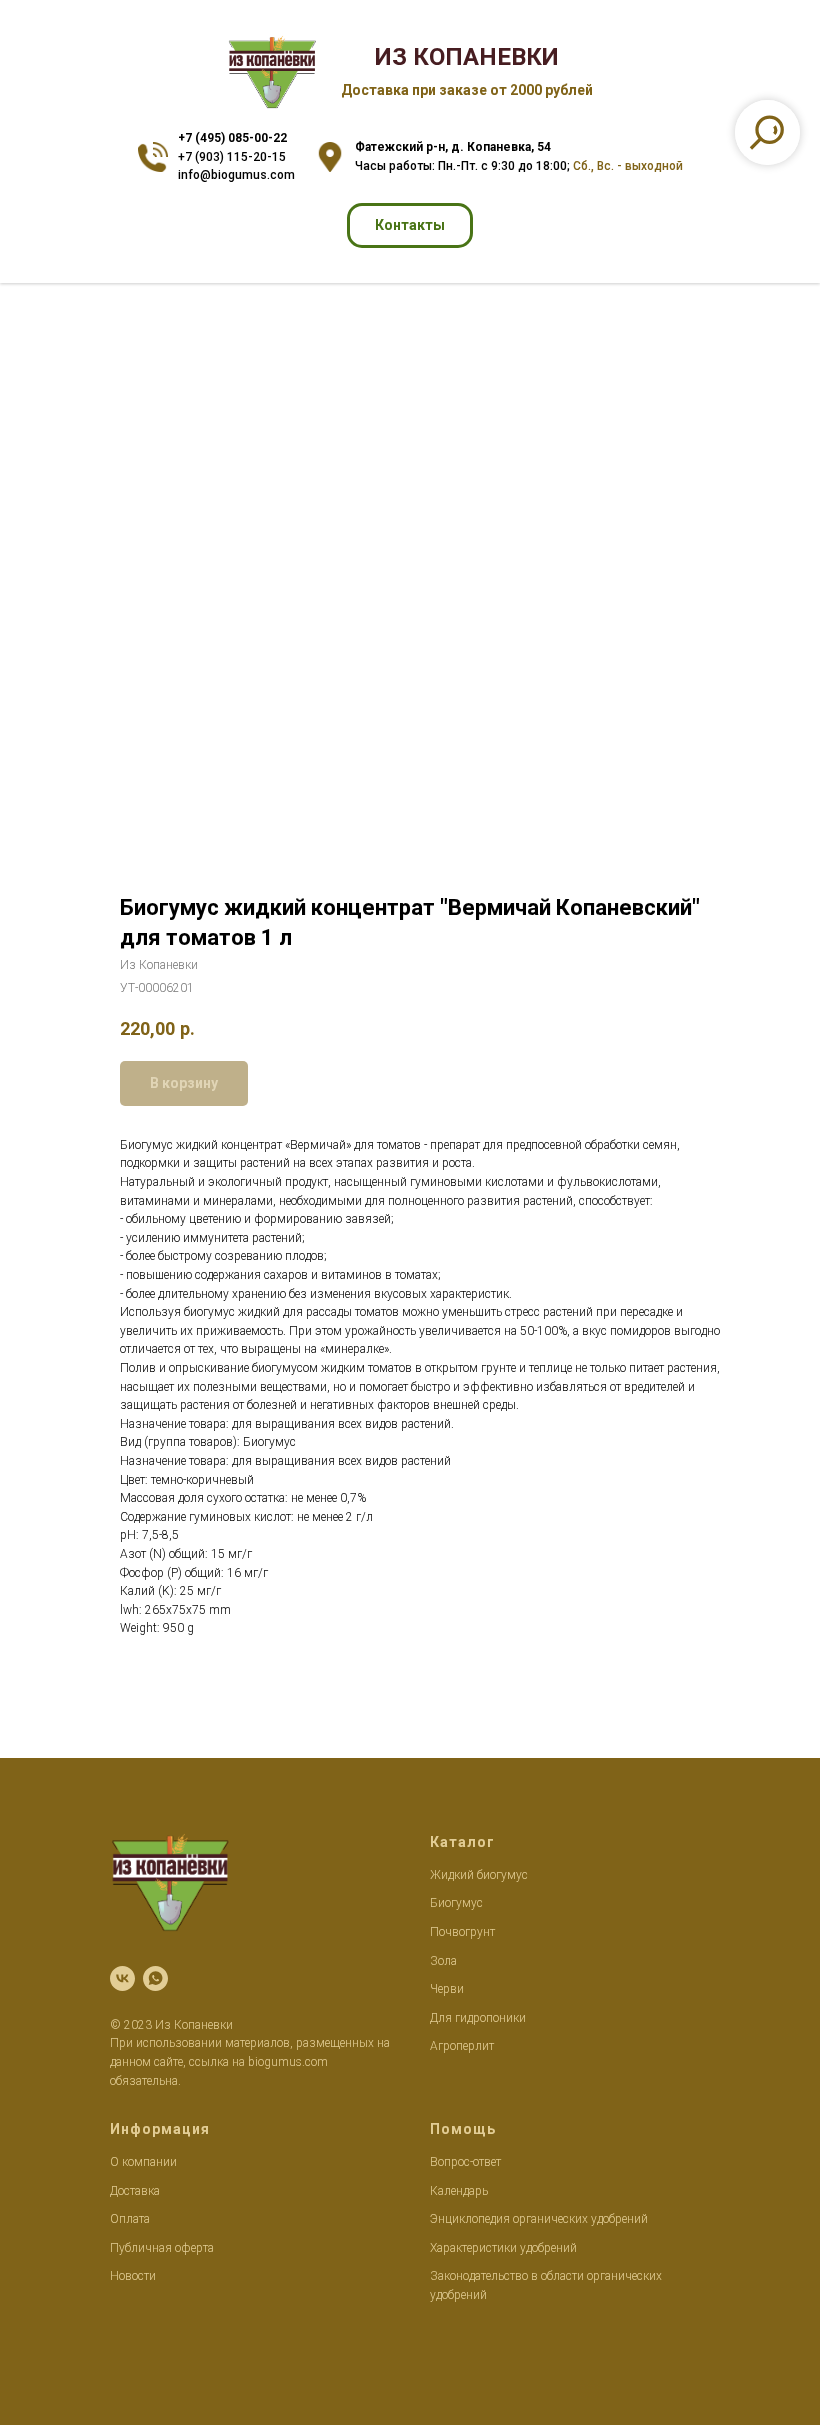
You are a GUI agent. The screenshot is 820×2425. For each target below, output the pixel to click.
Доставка (135, 2191)
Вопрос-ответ (465, 2162)
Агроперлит (462, 2046)
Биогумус (456, 1903)
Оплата (130, 2219)
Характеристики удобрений (503, 2248)
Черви (447, 1989)
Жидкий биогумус (479, 1875)
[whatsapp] (155, 1978)
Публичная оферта (162, 2248)
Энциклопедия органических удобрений (539, 2219)
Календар (456, 2191)
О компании (143, 2162)
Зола (443, 1961)
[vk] (122, 1978)
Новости (133, 2276)
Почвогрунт (462, 1932)
